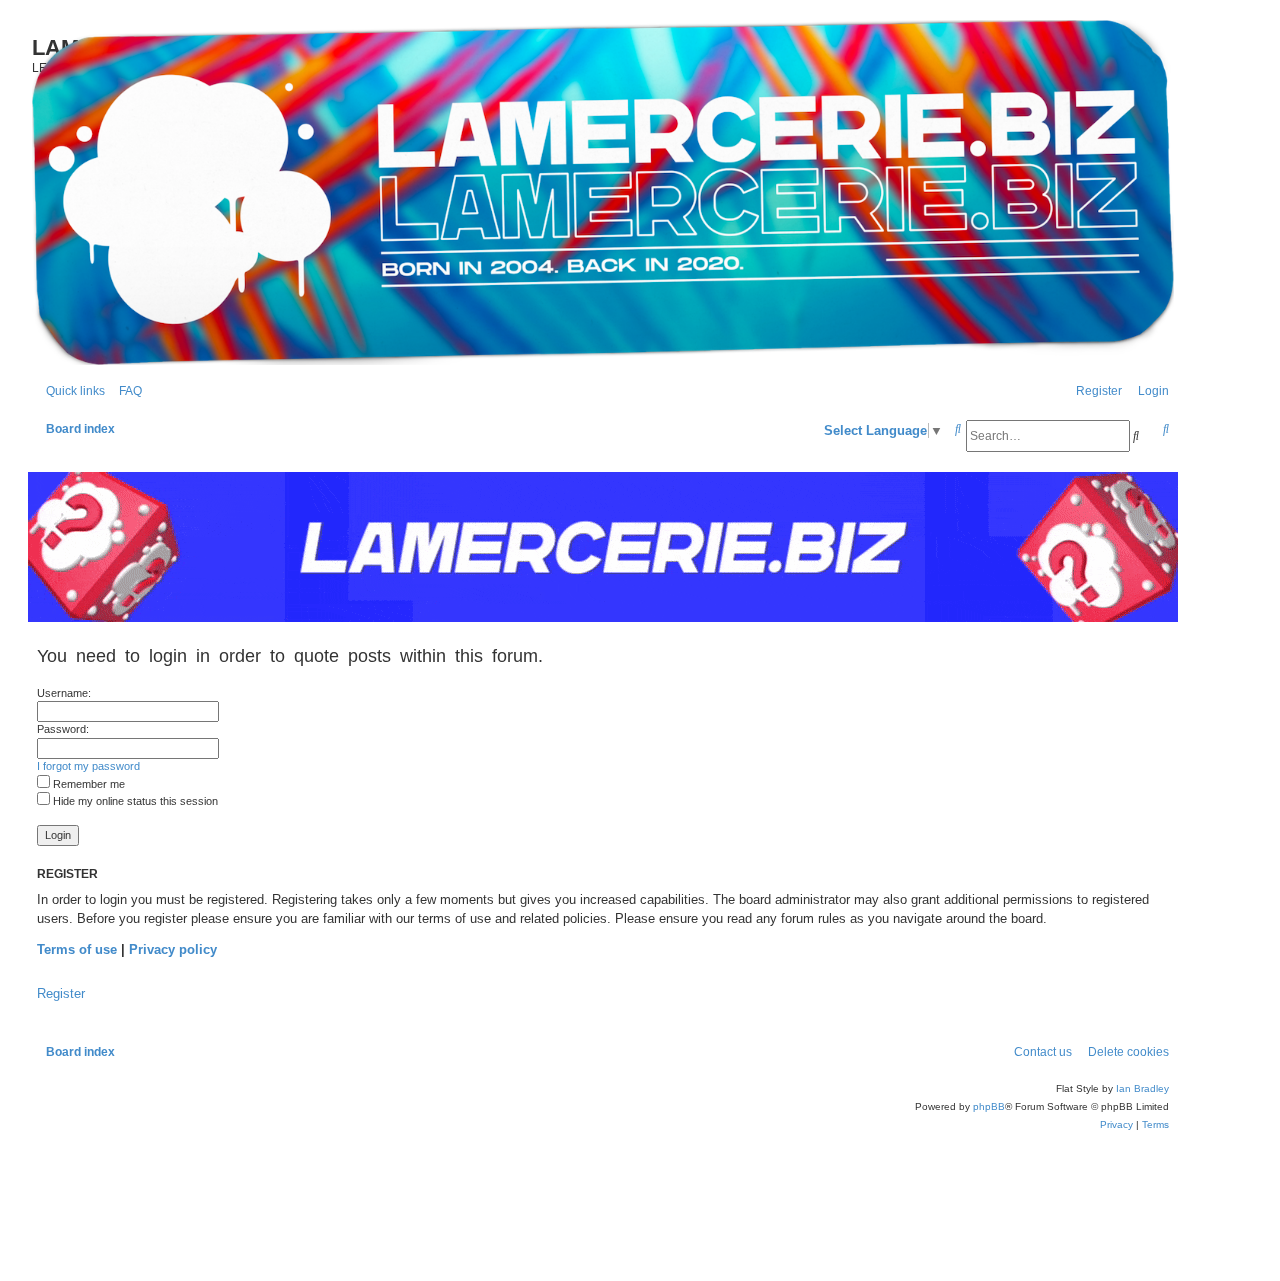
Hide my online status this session (134, 801)
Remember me (87, 784)
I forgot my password (88, 766)
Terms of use (77, 949)
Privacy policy (173, 949)
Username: (64, 693)
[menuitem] (126, 391)
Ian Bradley (1142, 1088)
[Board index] (603, 192)
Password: (63, 729)
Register (61, 993)
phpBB (989, 1106)
